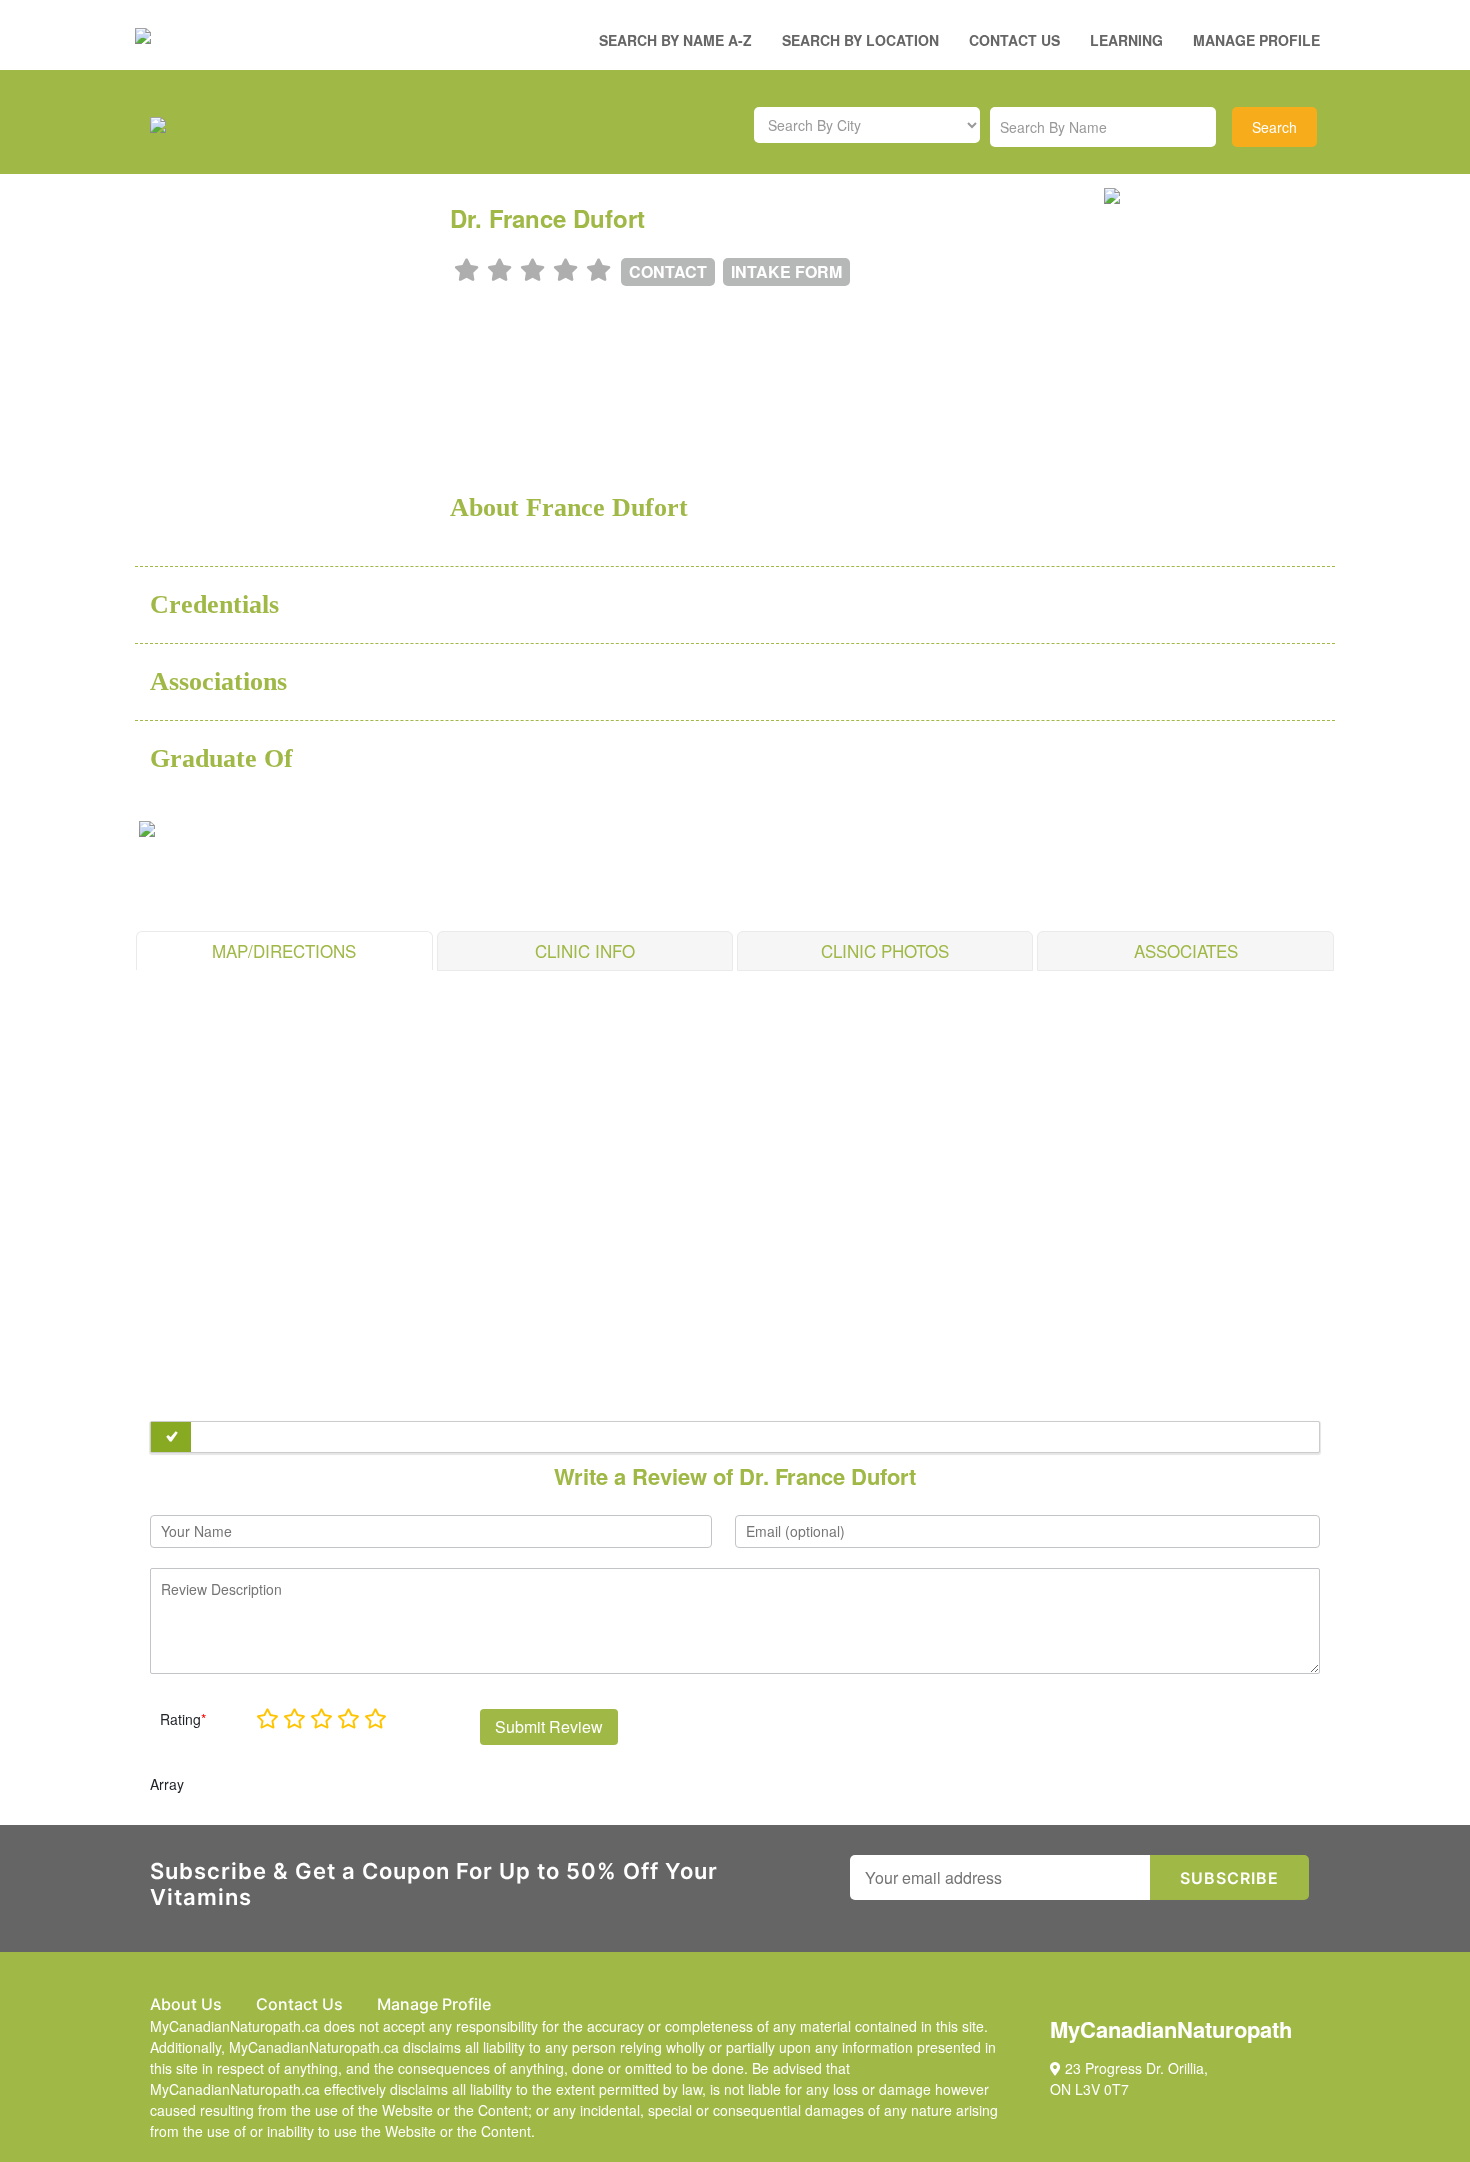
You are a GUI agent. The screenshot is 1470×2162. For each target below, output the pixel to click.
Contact (668, 271)
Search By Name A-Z (675, 40)
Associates (1186, 950)
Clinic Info (585, 950)
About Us (186, 2004)
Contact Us (1014, 40)
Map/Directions (284, 950)
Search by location (860, 40)
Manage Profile (1256, 40)
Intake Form (786, 271)
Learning (1126, 40)
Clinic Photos (885, 950)
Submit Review (549, 1726)
